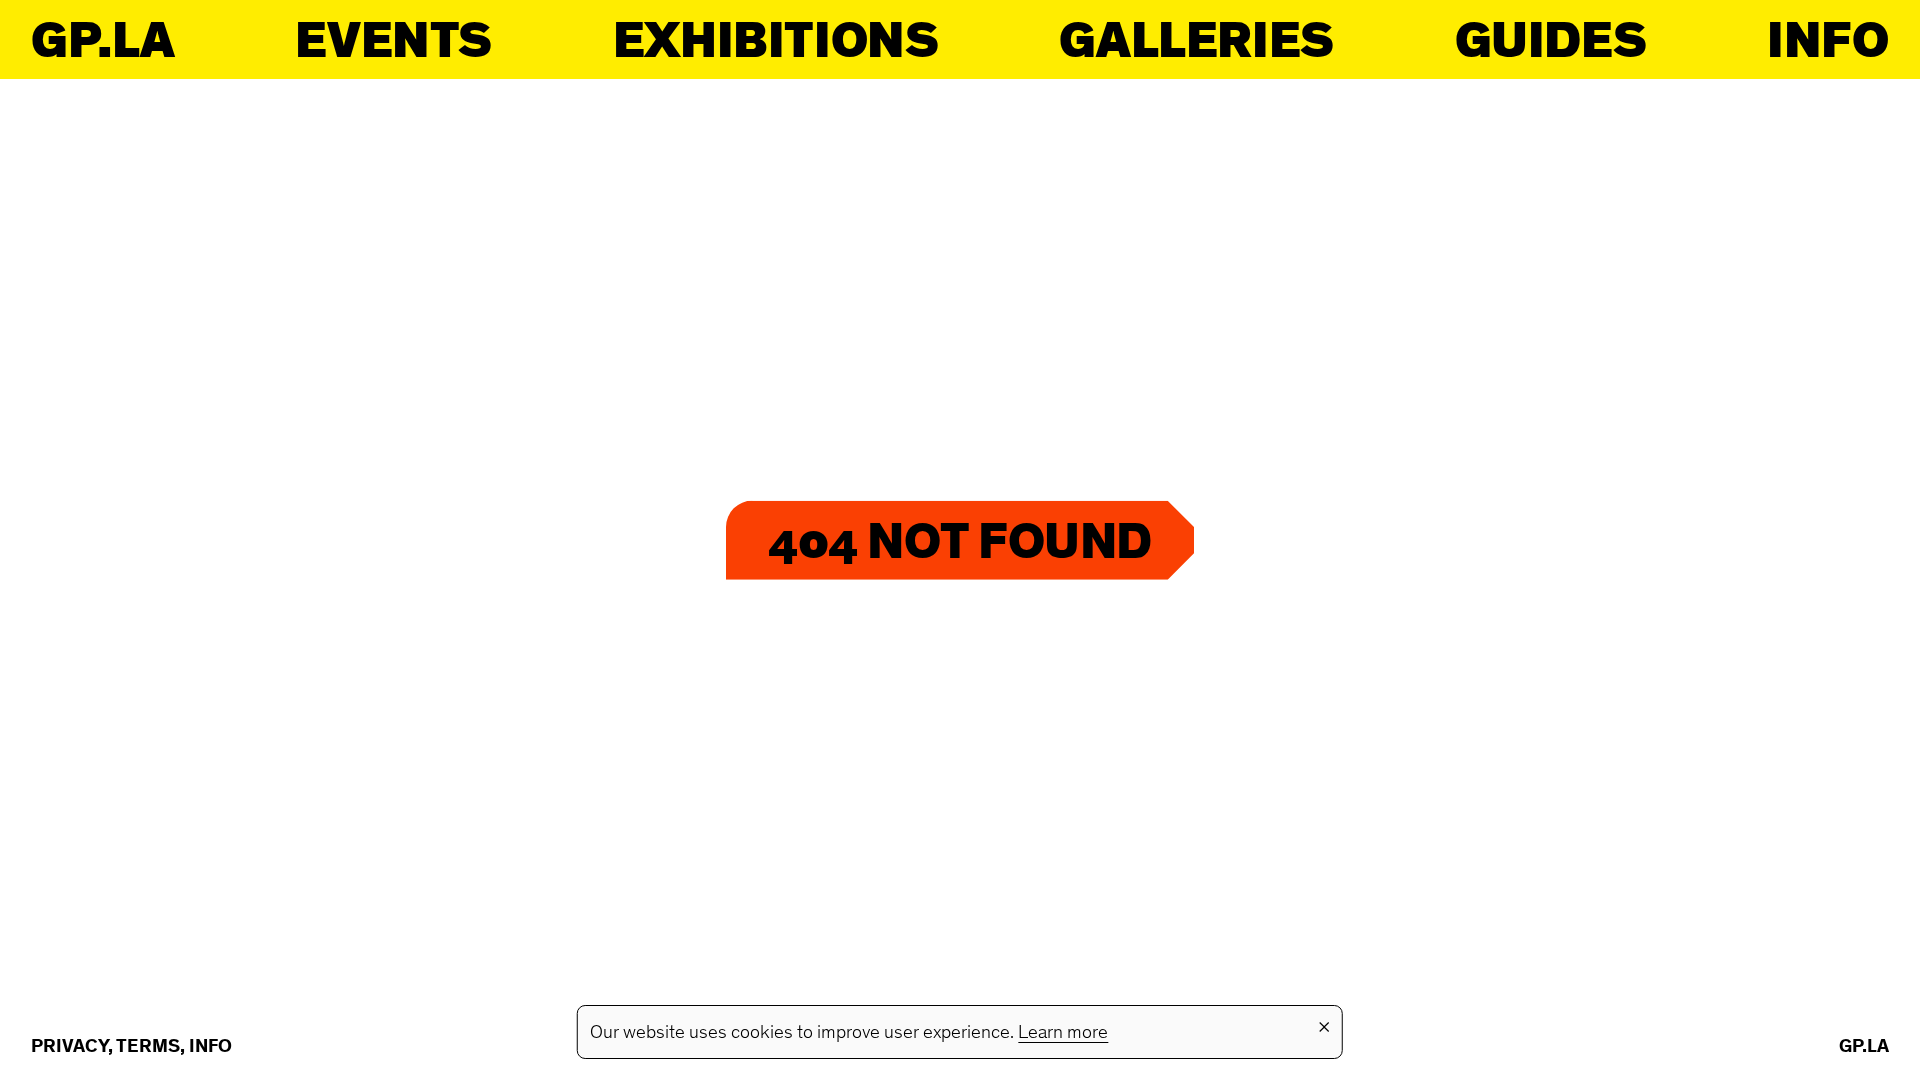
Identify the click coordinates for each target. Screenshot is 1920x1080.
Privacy (69, 1047)
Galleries (1196, 39)
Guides (1551, 39)
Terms (148, 1047)
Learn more (1063, 1033)
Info (1827, 39)
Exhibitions (776, 39)
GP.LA (102, 39)
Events (393, 39)
